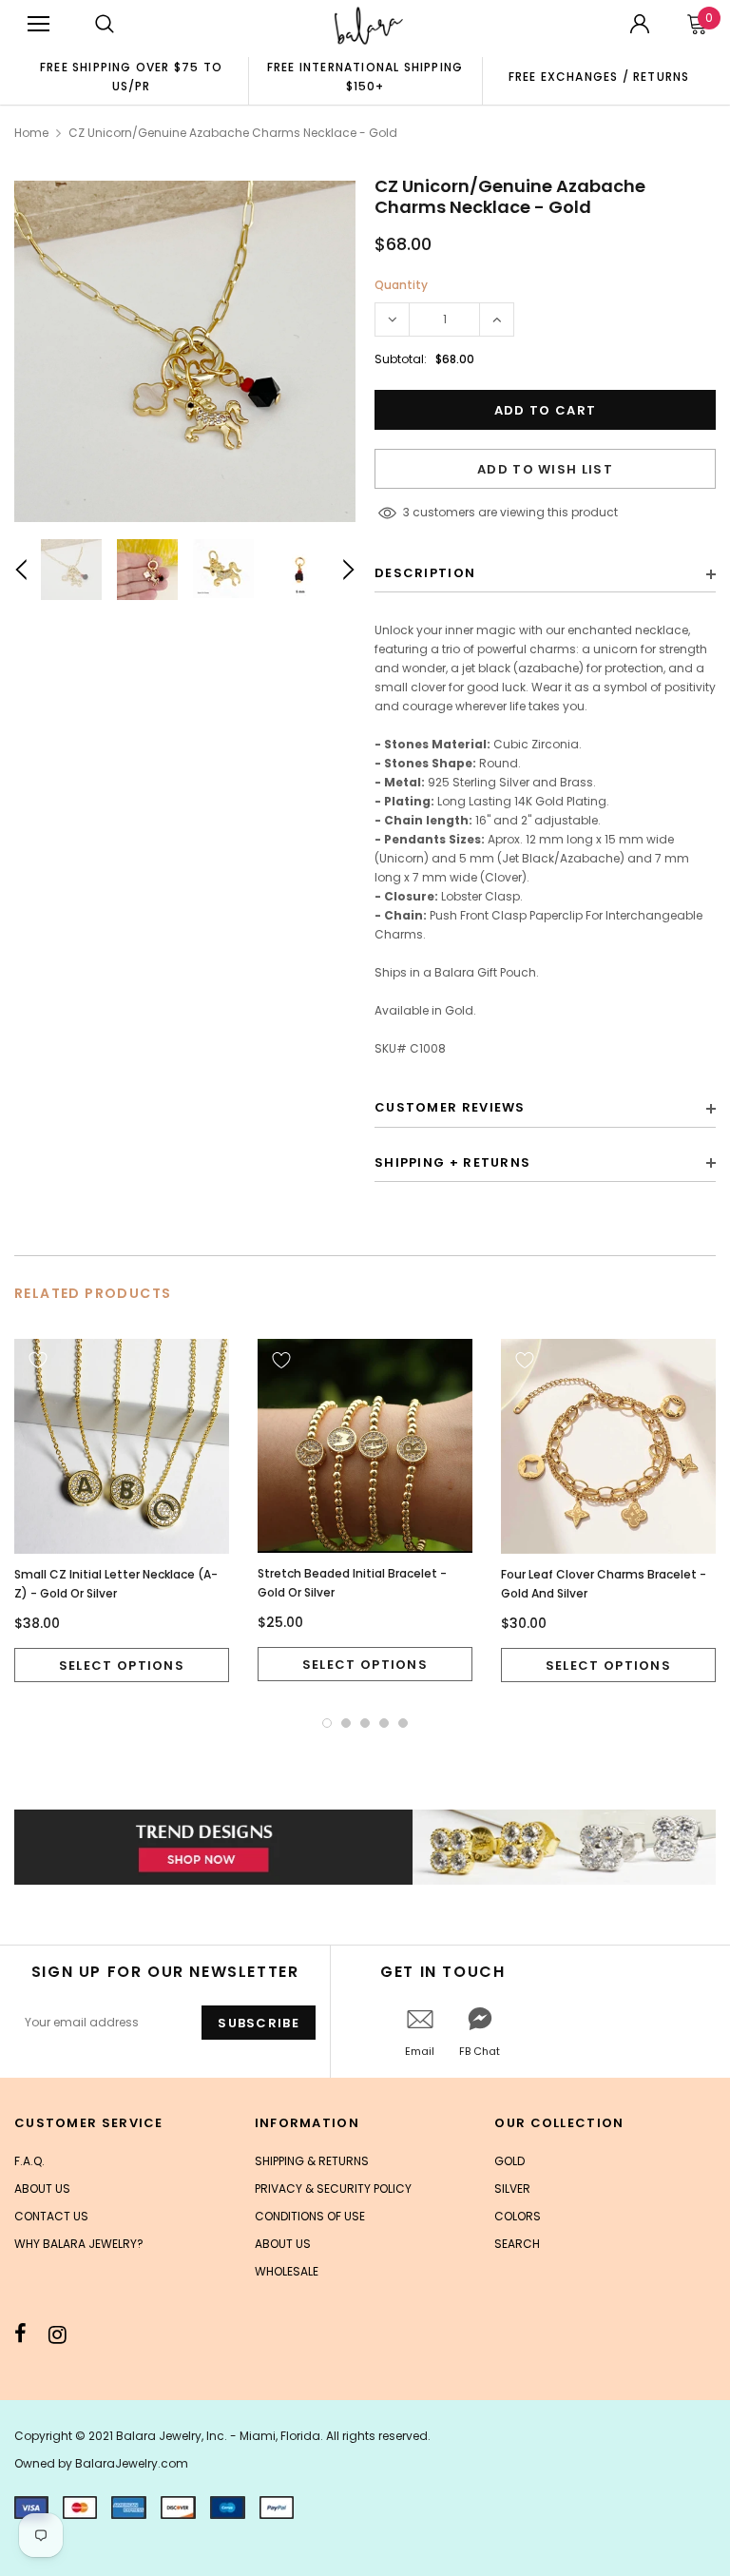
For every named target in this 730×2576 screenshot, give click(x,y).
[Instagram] (58, 2334)
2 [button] (346, 1723)
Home (31, 133)
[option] (131, 76)
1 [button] (327, 1723)
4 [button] (384, 1723)
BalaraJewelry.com (132, 2463)
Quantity (401, 285)
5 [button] (403, 1723)
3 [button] (365, 1723)
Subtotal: (401, 359)
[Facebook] (20, 2334)
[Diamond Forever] (365, 1847)
